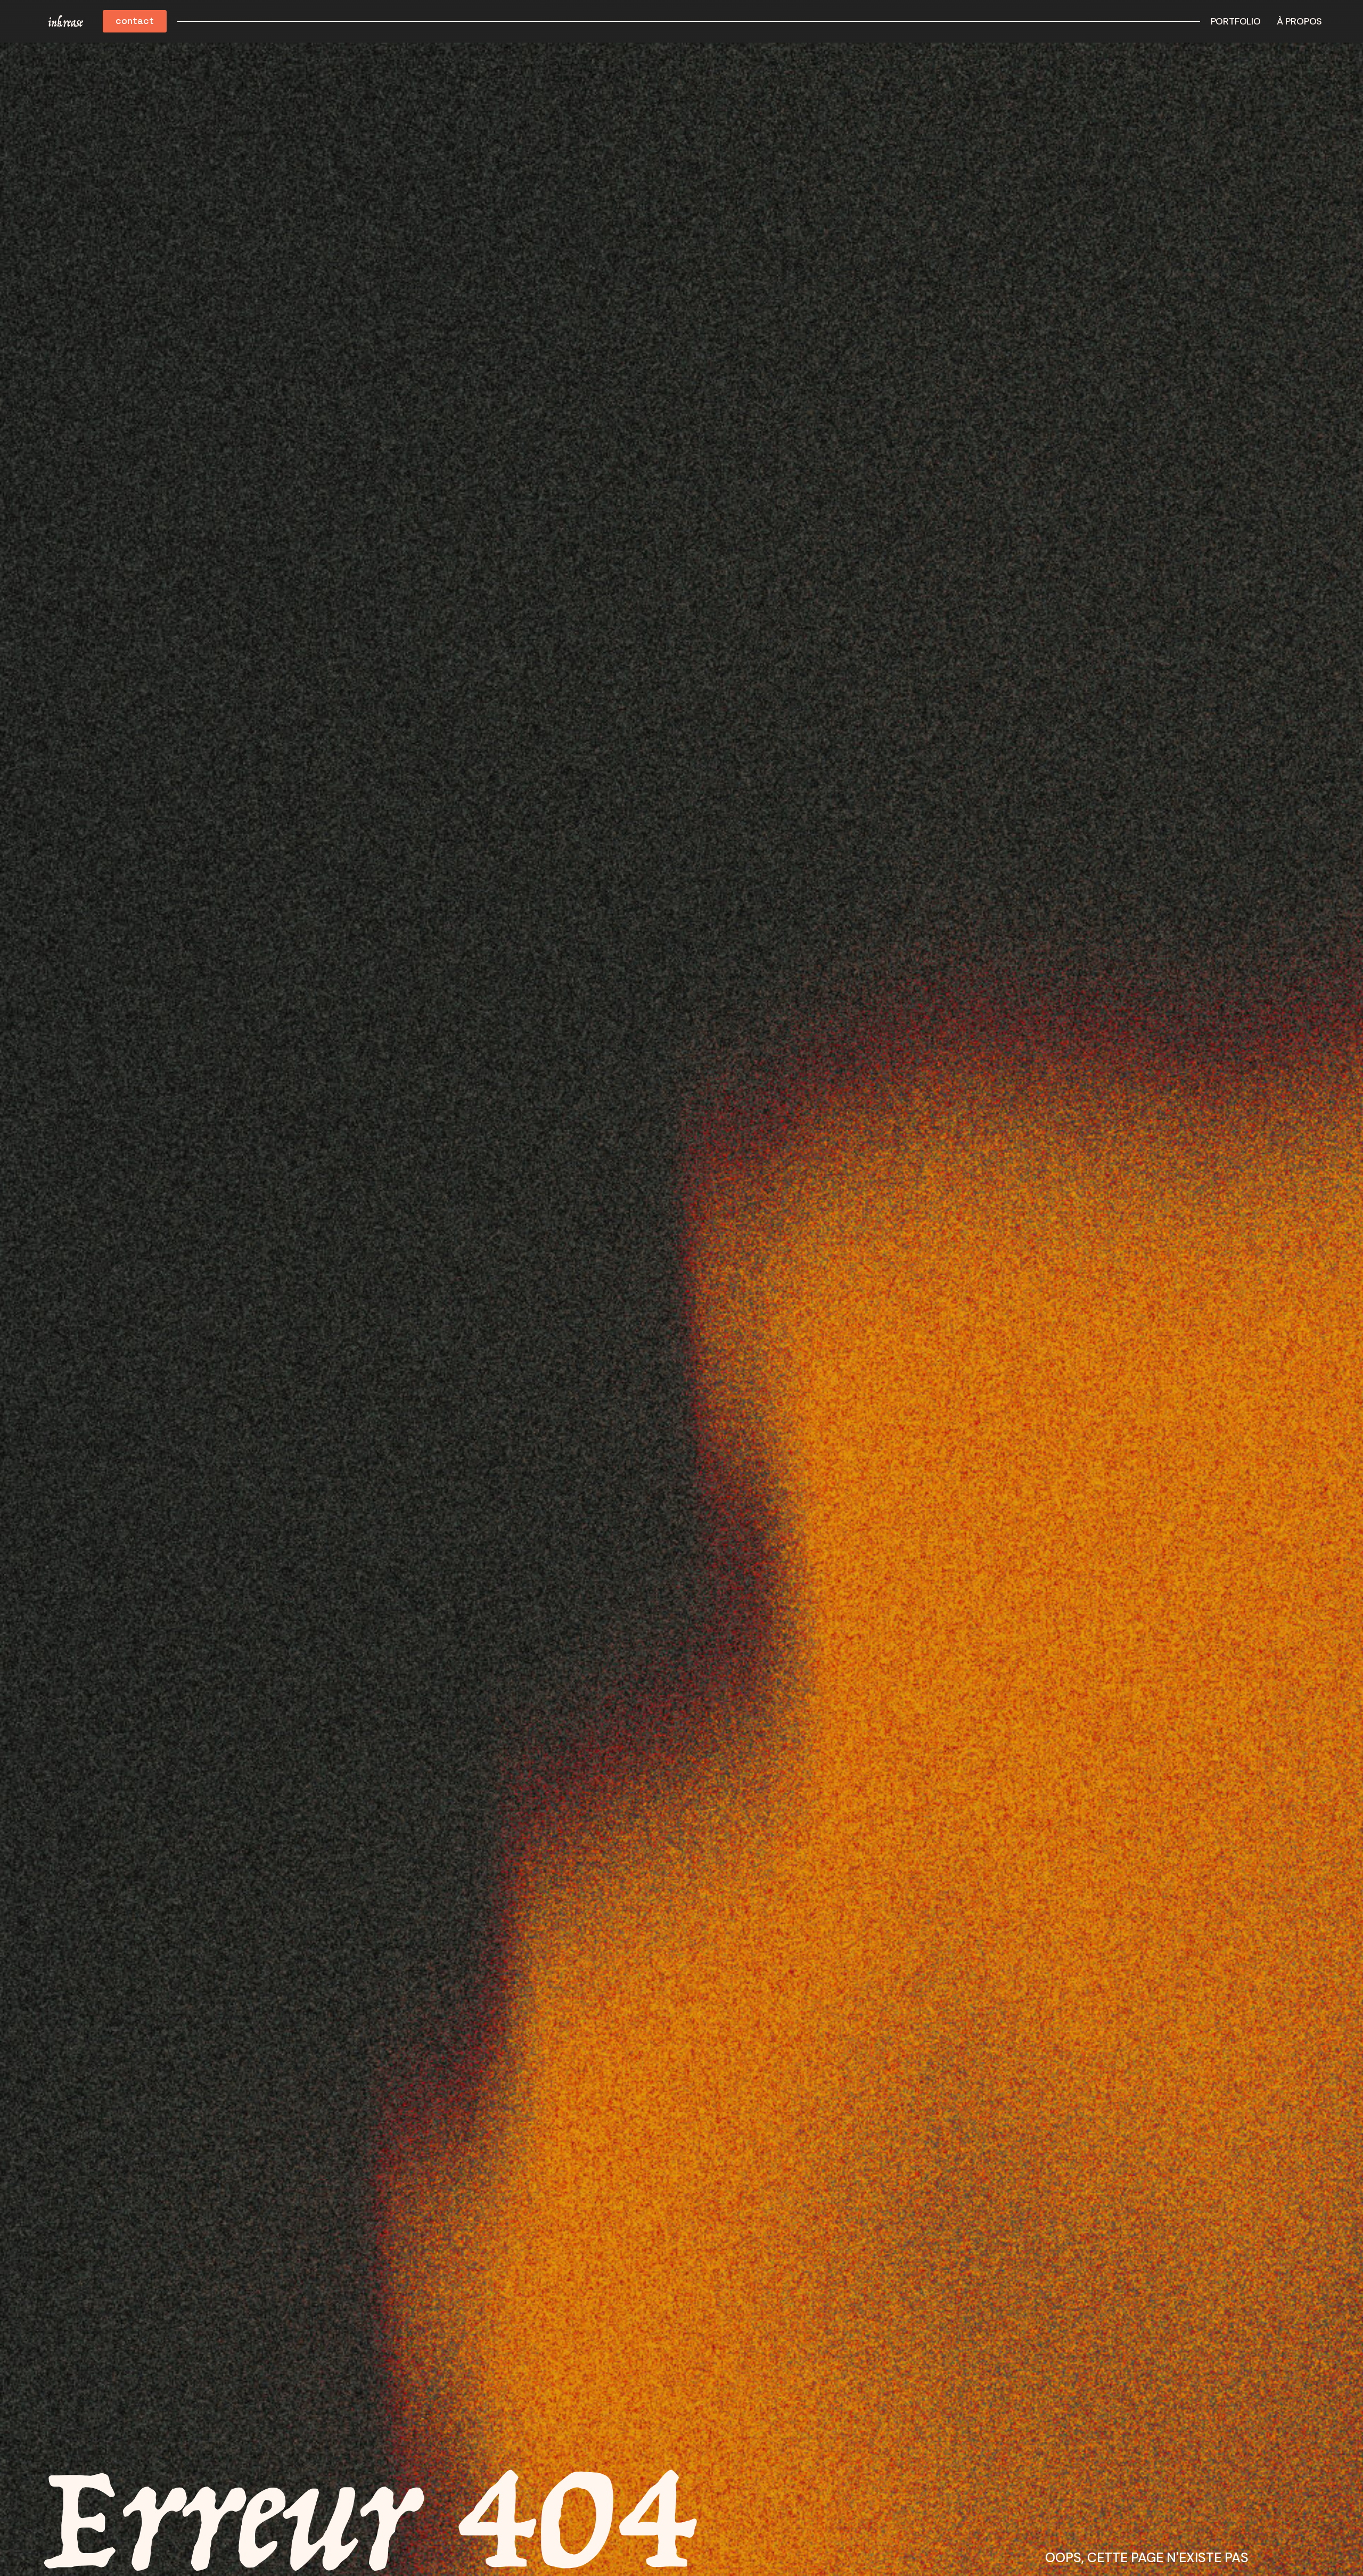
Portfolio (1236, 21)
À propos (1299, 21)
